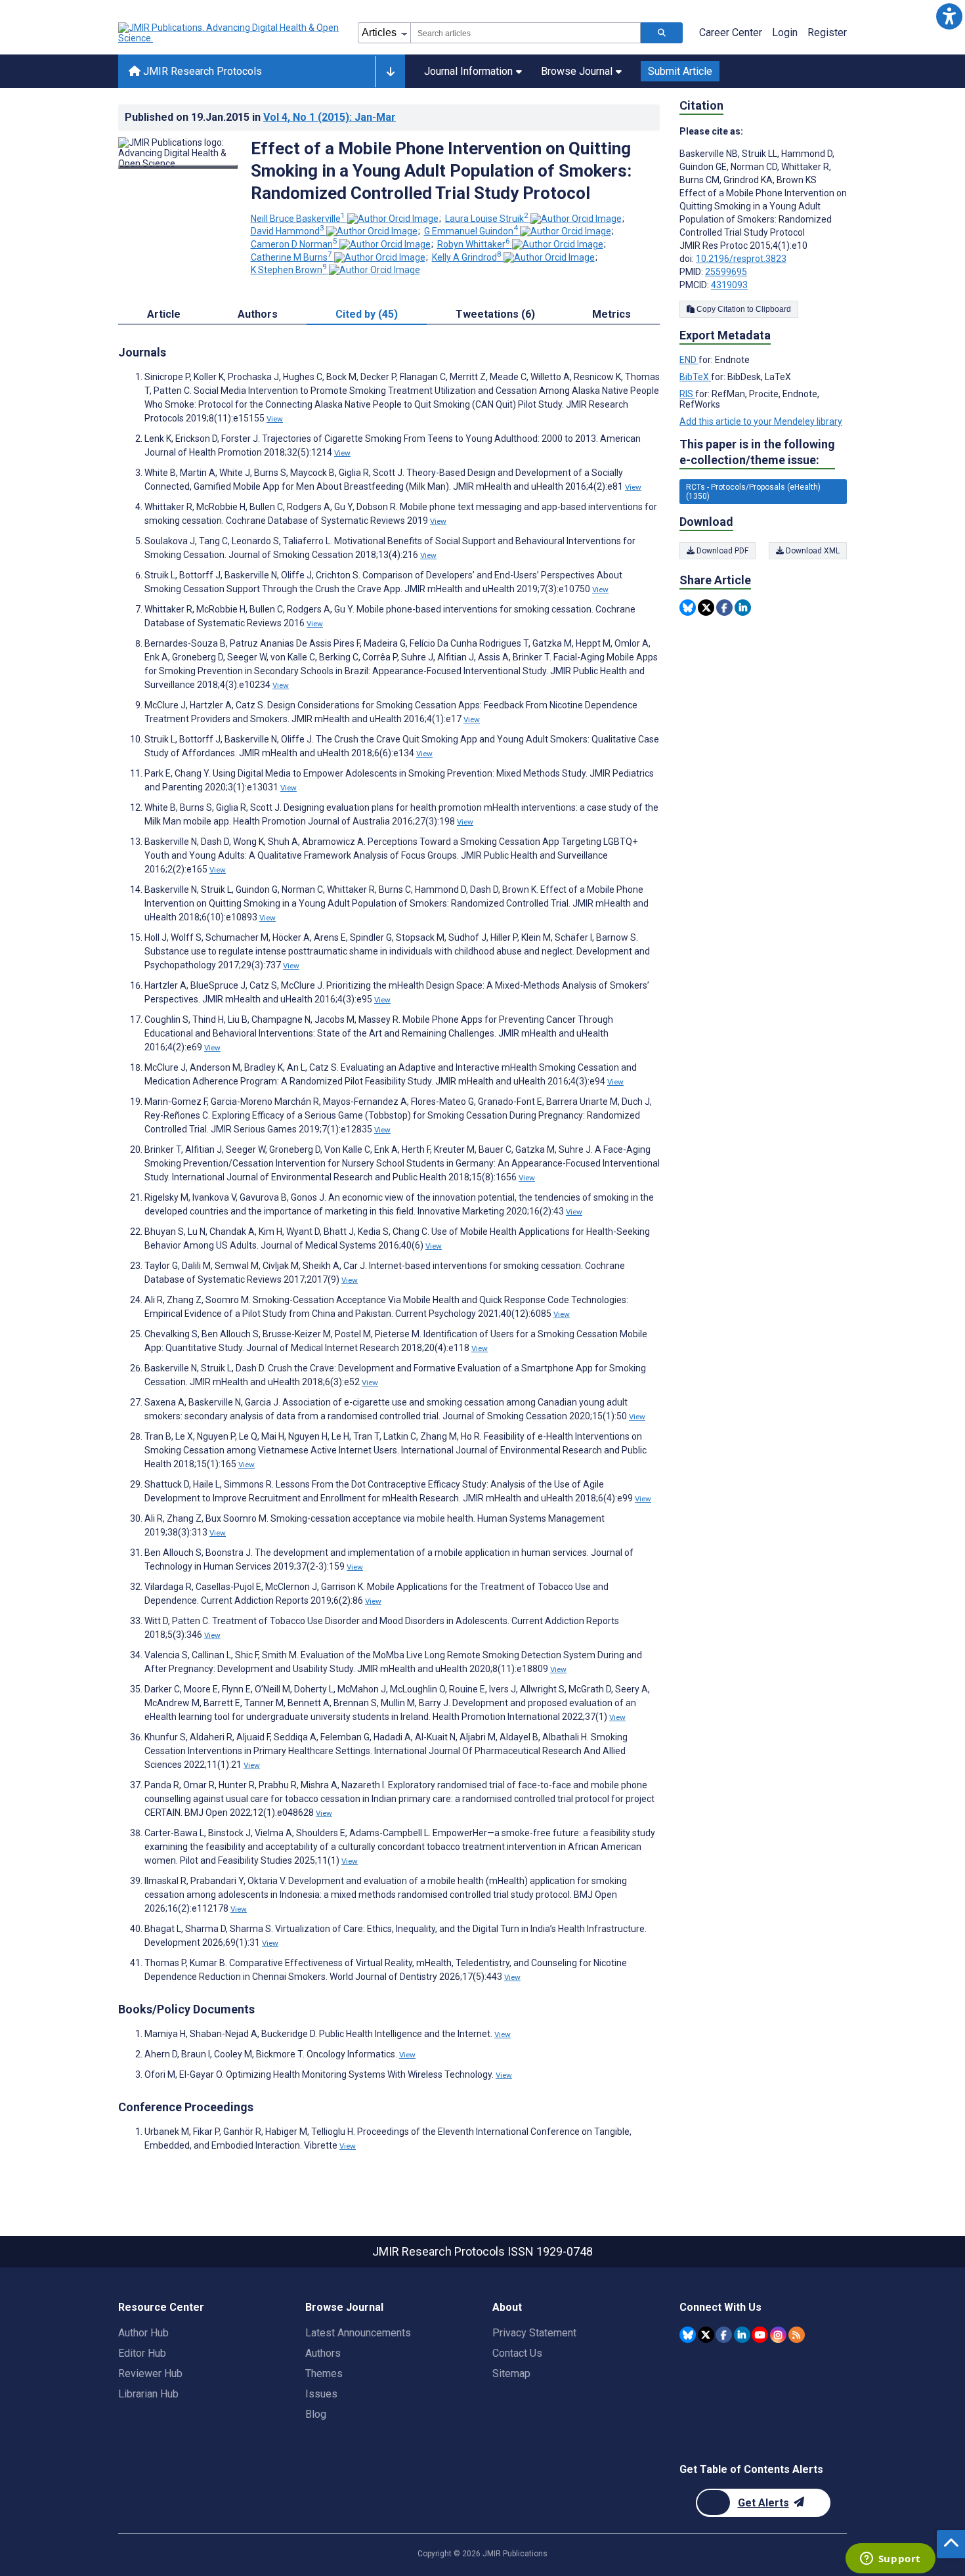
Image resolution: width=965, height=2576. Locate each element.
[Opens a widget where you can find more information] (890, 2560)
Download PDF (721, 551)
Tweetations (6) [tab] (495, 314)
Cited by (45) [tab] (367, 314)
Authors (323, 2353)
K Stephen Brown (289, 270)
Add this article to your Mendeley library (761, 421)
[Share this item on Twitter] (706, 608)
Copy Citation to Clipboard (743, 309)
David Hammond (288, 231)
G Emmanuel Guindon (471, 231)
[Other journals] (390, 72)
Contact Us (517, 2353)
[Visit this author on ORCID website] (393, 219)
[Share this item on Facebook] (724, 608)
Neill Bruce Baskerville (298, 219)
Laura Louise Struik (487, 219)
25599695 (726, 272)
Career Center (731, 32)
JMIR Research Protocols (201, 71)
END (689, 360)
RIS (687, 394)
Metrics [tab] (611, 314)
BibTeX (695, 377)
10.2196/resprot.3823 (741, 259)
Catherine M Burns (291, 257)
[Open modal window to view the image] (178, 167)
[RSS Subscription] (797, 2335)
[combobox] (525, 33)
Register (827, 32)
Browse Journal (577, 71)
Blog (316, 2414)
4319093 (729, 285)
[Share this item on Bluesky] (688, 608)
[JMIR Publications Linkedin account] (742, 2335)
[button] (949, 16)
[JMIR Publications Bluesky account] (688, 2335)
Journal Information (468, 71)
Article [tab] (164, 314)
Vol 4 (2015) (330, 117)
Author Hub (143, 2333)
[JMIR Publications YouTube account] (760, 2335)
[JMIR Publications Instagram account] (778, 2335)
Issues (321, 2394)
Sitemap (511, 2373)
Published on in (260, 117)
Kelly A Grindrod (467, 257)
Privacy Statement (534, 2333)
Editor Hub (142, 2353)
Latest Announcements (358, 2333)
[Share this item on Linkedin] (743, 608)
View (275, 419)
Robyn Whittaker (474, 244)
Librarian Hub (148, 2394)
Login (785, 32)
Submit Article (680, 71)
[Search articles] (662, 33)
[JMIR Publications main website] (230, 33)
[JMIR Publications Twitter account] (706, 2335)
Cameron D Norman (294, 244)
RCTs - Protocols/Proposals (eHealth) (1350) (753, 492)
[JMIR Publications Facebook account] (724, 2335)
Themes (324, 2373)
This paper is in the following (757, 452)
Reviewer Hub (150, 2373)
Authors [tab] (258, 314)
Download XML (812, 551)
